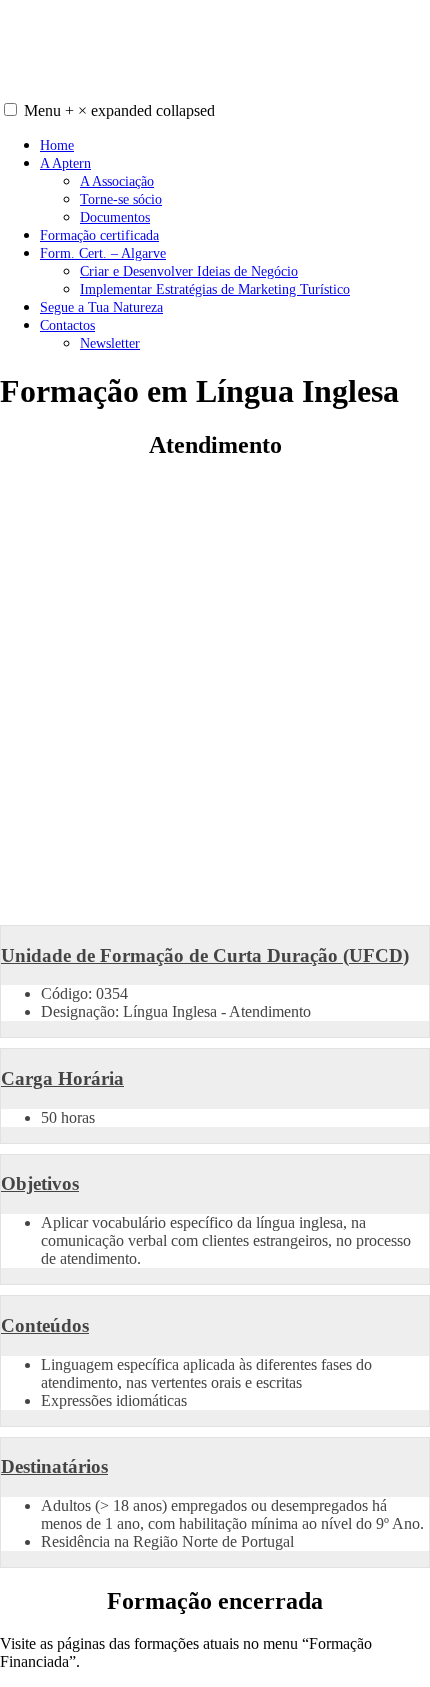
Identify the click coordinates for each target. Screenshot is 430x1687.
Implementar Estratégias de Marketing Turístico (215, 289)
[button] (10, 109)
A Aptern (65, 163)
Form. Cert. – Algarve (103, 253)
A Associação (117, 181)
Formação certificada (99, 235)
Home (57, 145)
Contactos (67, 325)
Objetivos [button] (40, 1183)
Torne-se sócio (121, 199)
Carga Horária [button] (62, 1078)
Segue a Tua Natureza (101, 307)
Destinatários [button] (54, 1466)
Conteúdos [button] (45, 1325)
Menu (119, 110)
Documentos (115, 217)
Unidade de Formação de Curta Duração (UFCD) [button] (205, 955)
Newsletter (110, 343)
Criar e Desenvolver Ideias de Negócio (189, 271)
